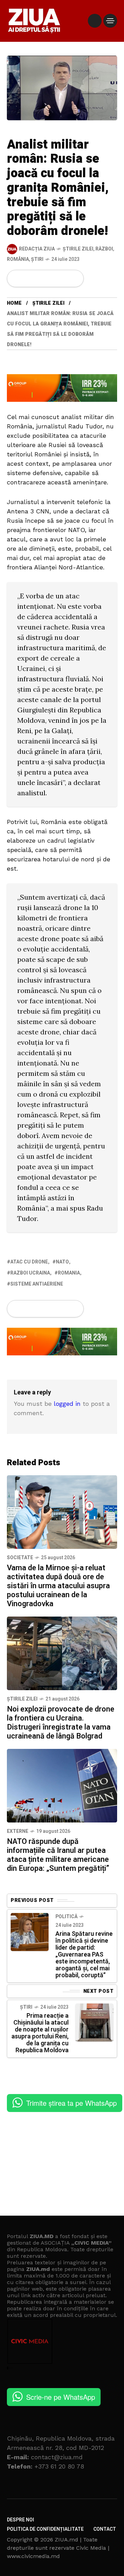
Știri (37, 259)
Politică (66, 1917)
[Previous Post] (30, 1932)
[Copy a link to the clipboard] (74, 278)
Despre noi (20, 2520)
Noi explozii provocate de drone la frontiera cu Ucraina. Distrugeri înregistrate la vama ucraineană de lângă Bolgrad (61, 1723)
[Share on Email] (63, 278)
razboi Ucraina (30, 1273)
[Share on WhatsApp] (40, 278)
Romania (69, 1273)
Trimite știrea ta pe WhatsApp (71, 2103)
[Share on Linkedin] (52, 278)
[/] (95, 21)
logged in (67, 1404)
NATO (62, 1262)
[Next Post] (94, 2023)
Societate (20, 1558)
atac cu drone (29, 1262)
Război (104, 249)
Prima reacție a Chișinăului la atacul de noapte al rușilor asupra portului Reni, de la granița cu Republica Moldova (40, 2033)
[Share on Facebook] (17, 278)
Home (14, 303)
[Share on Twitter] (28, 278)
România (18, 259)
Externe (18, 1831)
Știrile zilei (78, 249)
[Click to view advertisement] (62, 387)
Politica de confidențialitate (45, 2529)
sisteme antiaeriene (37, 1284)
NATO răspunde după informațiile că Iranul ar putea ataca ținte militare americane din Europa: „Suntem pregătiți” (58, 1855)
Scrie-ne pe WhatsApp (61, 2397)
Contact (105, 2529)
